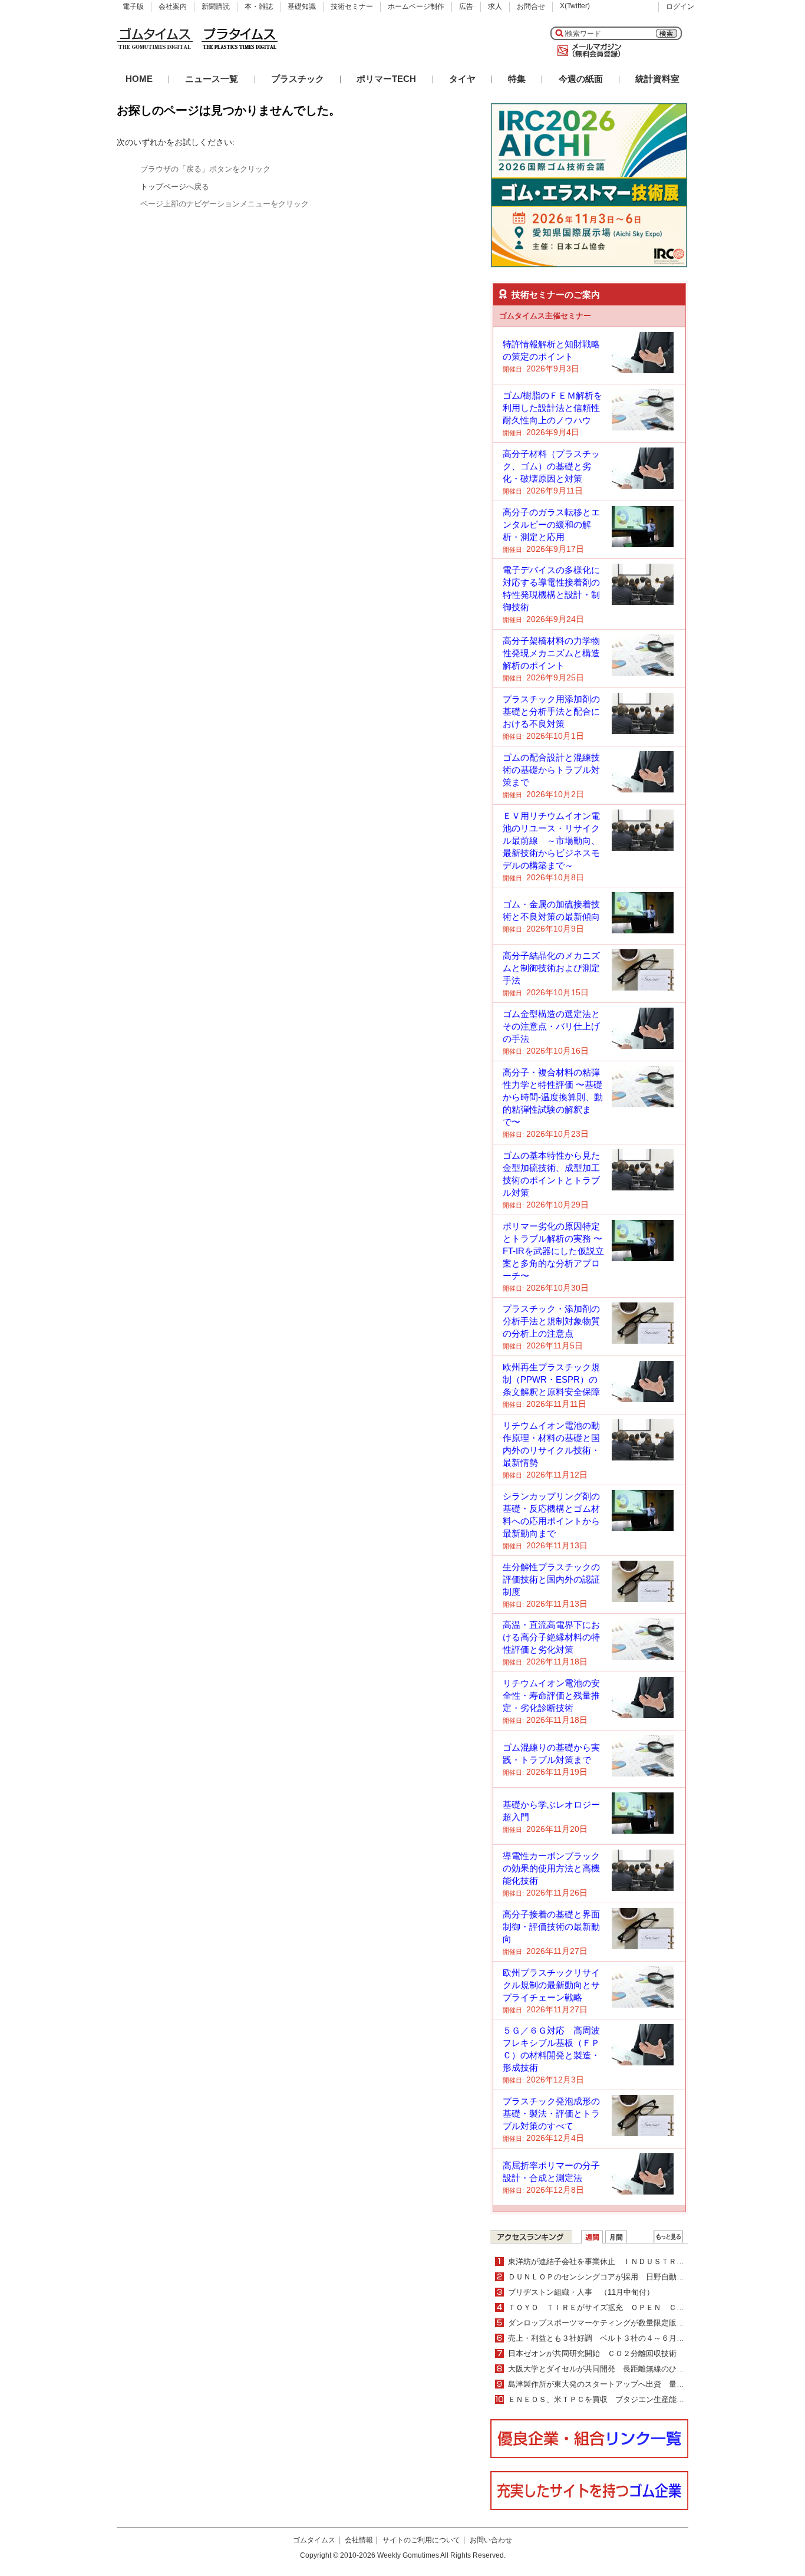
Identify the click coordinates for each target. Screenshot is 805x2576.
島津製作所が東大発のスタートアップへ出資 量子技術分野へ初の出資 (631, 2384)
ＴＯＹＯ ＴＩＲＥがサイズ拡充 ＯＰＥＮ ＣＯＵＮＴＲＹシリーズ (631, 2307)
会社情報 (359, 2540)
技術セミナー (352, 6)
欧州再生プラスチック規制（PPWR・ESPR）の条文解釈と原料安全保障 (551, 1379)
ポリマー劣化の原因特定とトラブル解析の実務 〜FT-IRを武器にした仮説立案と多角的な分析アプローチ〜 (553, 1251)
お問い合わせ (491, 2540)
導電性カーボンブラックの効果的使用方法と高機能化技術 (551, 1868)
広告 (466, 6)
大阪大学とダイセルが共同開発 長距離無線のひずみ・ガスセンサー (627, 2369)
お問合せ (531, 6)
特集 (517, 79)
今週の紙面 (581, 79)
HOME (139, 79)
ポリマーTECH (386, 79)
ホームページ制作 (416, 6)
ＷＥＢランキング (668, 2237)
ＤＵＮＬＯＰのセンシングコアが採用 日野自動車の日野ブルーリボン (631, 2277)
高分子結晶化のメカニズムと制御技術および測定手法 (551, 968)
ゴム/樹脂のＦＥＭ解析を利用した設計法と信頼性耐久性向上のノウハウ (552, 408)
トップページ (163, 187)
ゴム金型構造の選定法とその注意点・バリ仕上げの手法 (551, 1026)
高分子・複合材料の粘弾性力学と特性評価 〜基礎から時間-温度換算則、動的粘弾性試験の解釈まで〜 (553, 1097)
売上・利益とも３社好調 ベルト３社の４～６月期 (600, 2338)
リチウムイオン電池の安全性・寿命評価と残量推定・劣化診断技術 (551, 1695)
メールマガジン (587, 51)
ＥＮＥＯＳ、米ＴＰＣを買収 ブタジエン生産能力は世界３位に (619, 2399)
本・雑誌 (259, 6)
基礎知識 (302, 6)
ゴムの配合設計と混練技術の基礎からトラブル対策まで (551, 770)
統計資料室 (657, 79)
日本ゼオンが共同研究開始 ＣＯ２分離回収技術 (592, 2353)
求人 (495, 6)
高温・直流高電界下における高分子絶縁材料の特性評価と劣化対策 (551, 1637)
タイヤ (462, 79)
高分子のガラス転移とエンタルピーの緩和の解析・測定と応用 (551, 524)
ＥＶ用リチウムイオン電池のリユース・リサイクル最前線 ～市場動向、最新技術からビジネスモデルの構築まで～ (551, 840)
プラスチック (298, 79)
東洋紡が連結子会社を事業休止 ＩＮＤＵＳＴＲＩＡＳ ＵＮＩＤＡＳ (631, 2261)
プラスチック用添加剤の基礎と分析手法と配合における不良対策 (551, 711)
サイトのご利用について (421, 2540)
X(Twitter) (575, 6)
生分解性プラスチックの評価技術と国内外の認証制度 (551, 1579)
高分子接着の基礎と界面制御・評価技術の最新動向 (551, 1927)
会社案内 (173, 6)
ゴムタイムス (314, 2540)
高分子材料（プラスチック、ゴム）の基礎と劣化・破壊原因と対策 (551, 466)
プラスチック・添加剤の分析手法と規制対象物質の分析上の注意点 (551, 1321)
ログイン (680, 6)
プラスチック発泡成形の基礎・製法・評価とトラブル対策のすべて (551, 2113)
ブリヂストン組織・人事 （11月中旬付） (581, 2292)
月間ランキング (616, 2237)
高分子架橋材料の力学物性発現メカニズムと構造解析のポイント (551, 653)
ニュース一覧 (212, 79)
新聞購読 (216, 6)
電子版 (133, 6)
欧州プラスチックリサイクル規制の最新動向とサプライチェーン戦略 (551, 1985)
